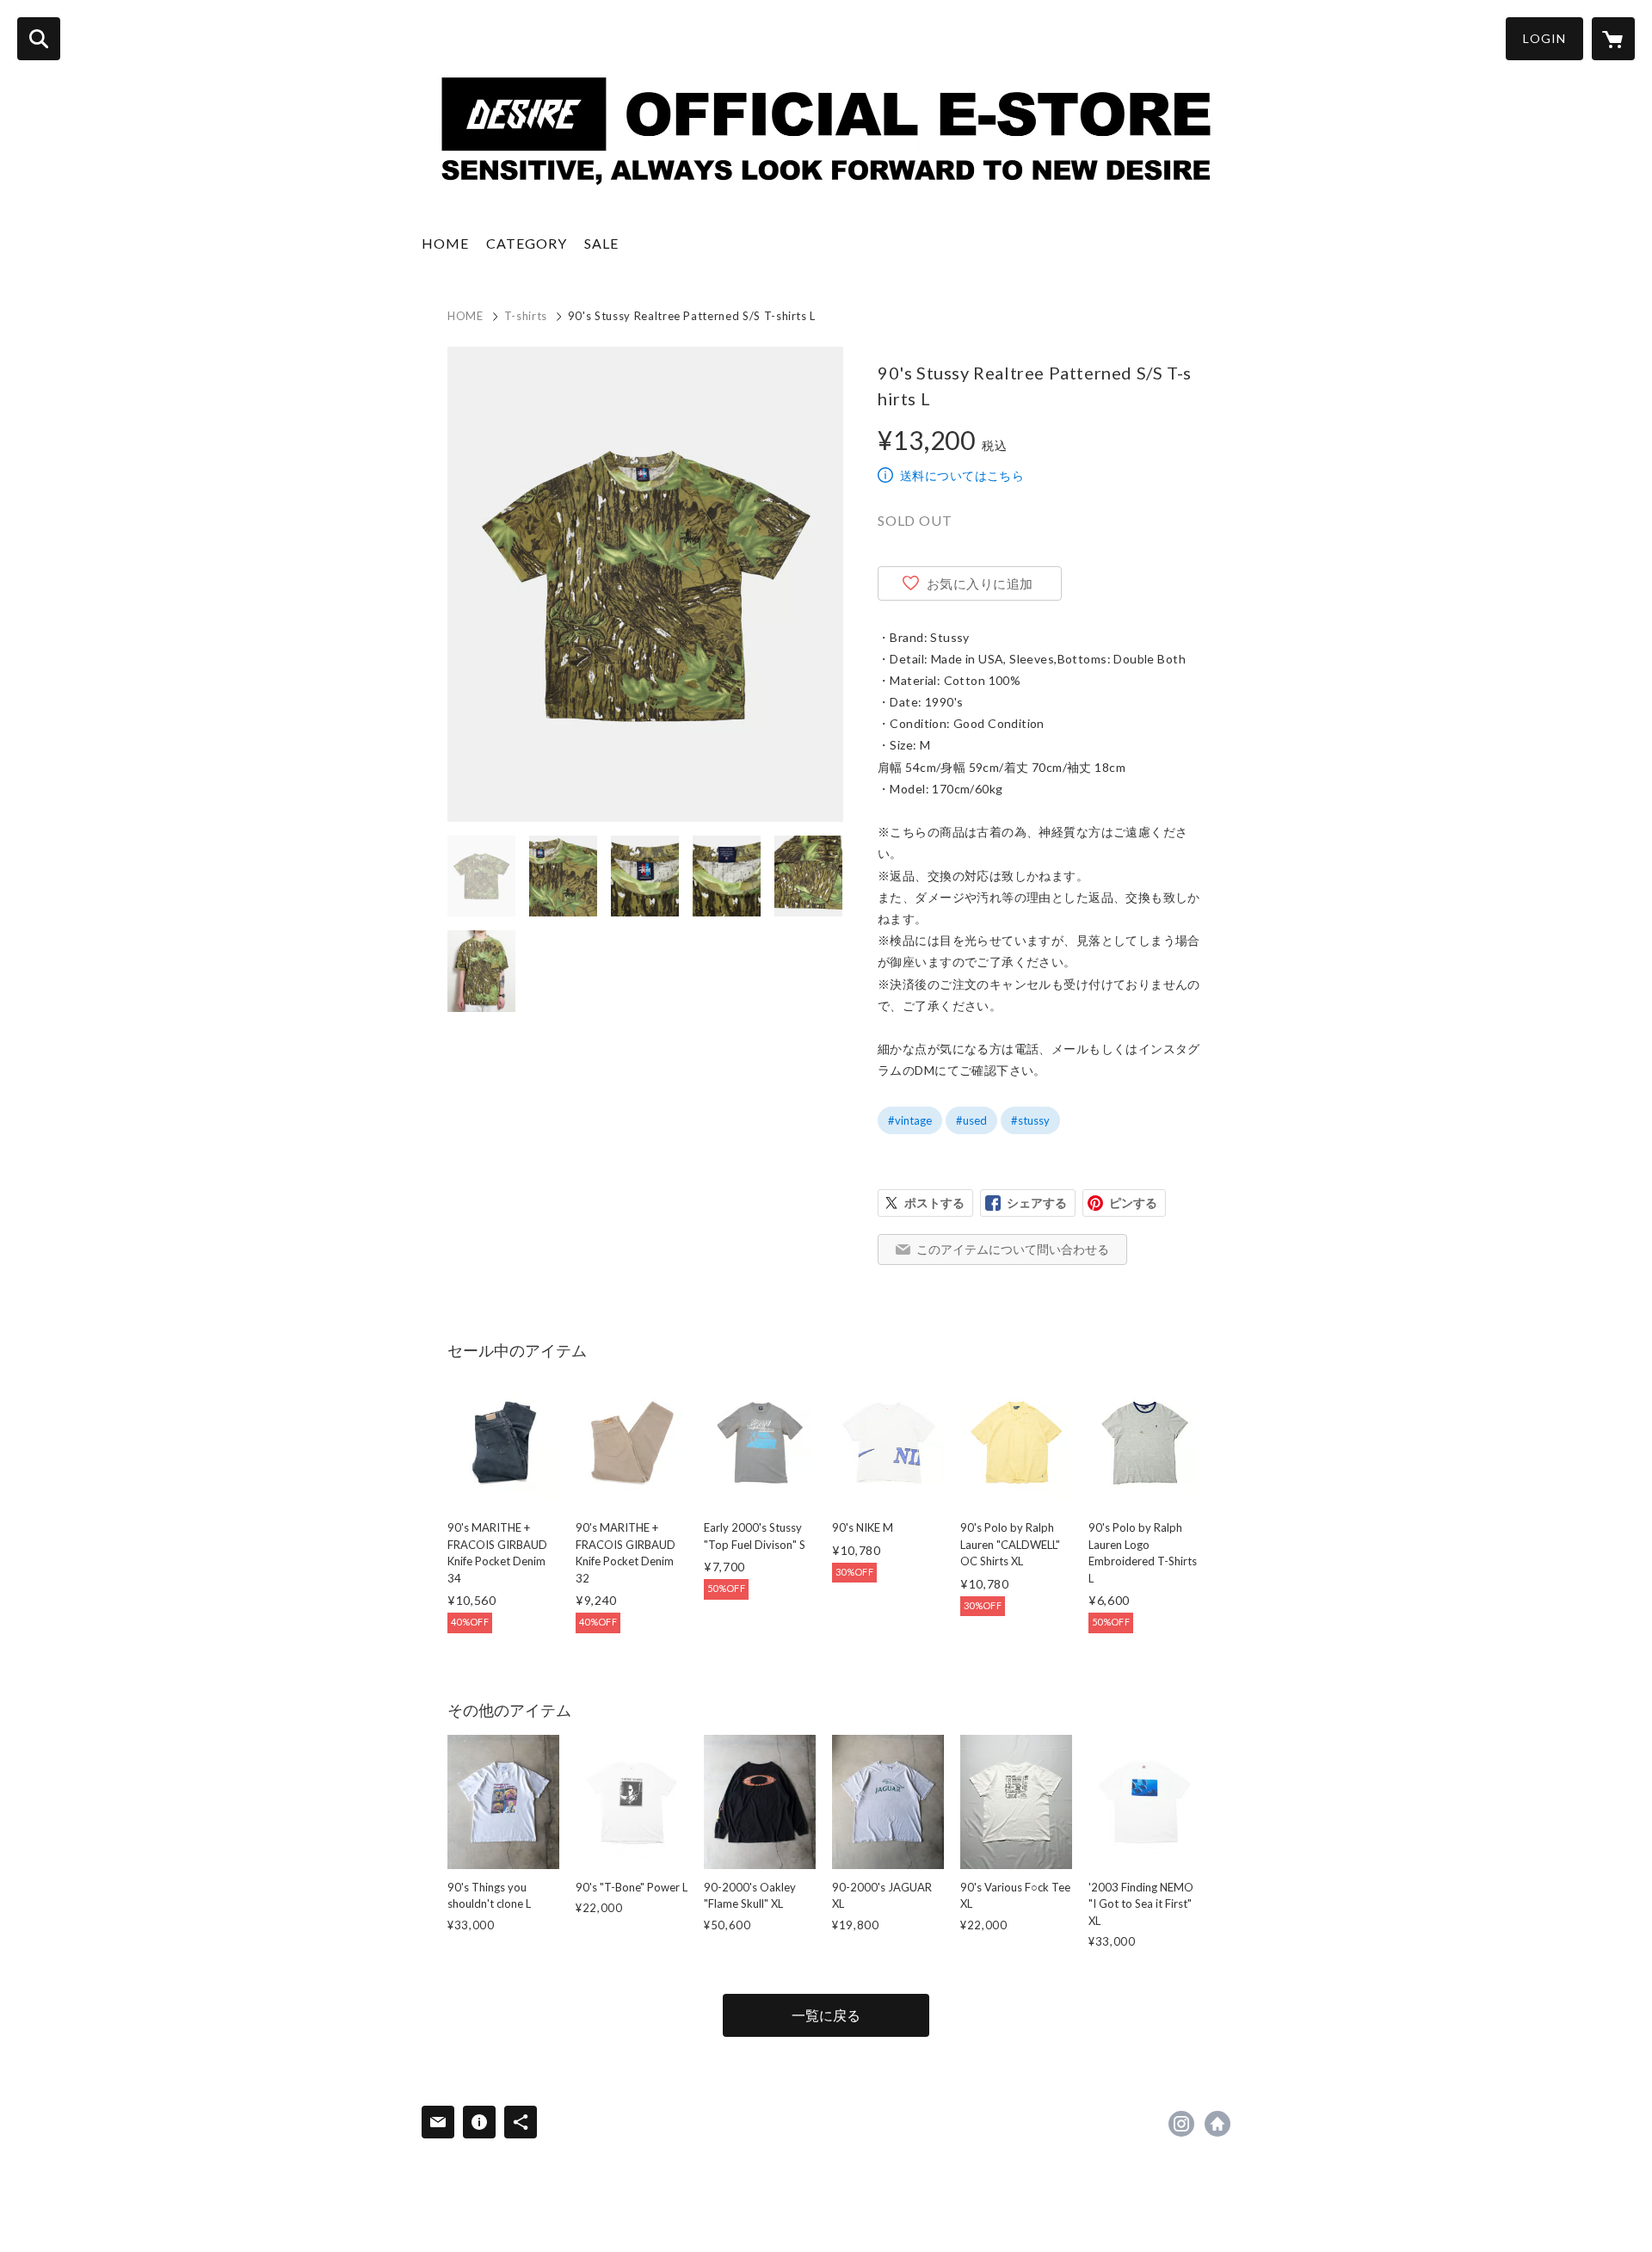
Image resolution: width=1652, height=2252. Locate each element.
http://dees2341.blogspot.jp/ (1217, 2124)
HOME (445, 243)
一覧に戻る (826, 2015)
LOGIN (1544, 38)
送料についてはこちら (962, 475)
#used (971, 1120)
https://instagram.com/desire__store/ (1181, 2124)
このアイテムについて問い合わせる (1013, 1249)
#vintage (910, 1120)
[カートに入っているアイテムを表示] (1613, 39)
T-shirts (526, 316)
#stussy (1030, 1120)
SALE (601, 243)
